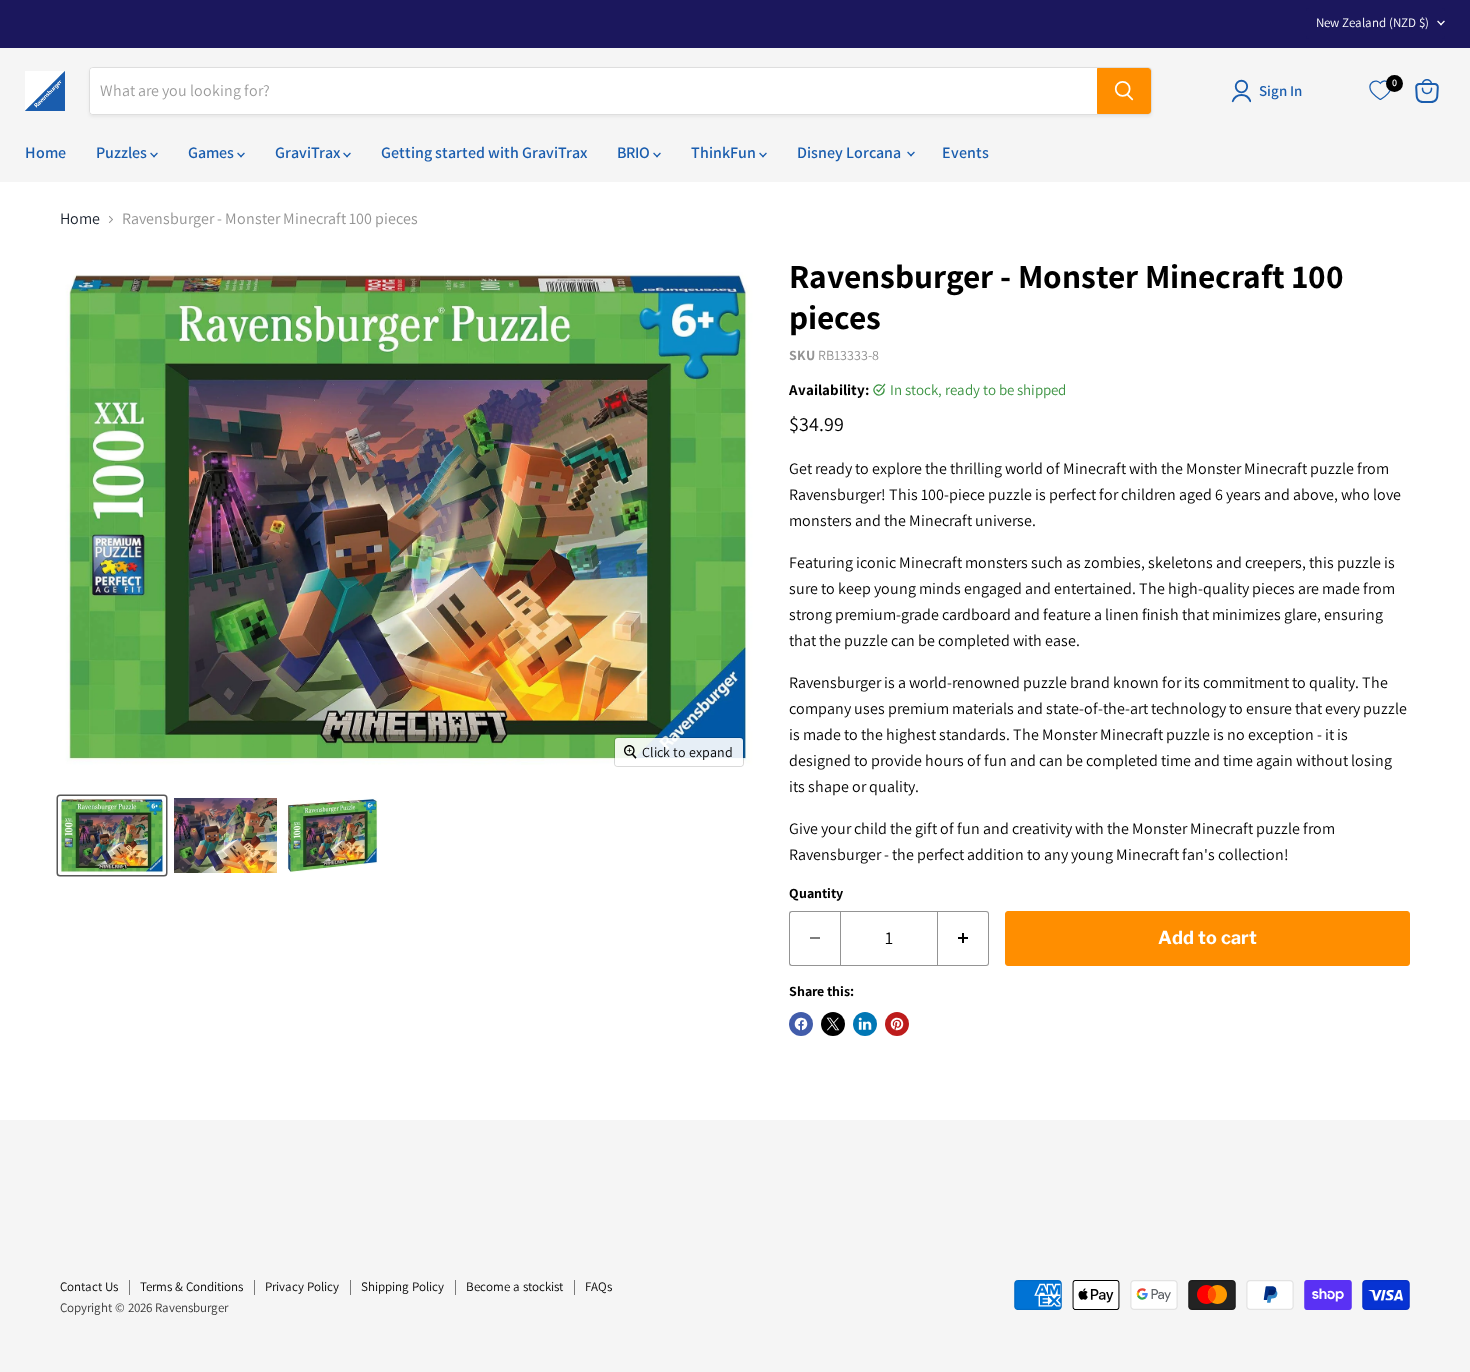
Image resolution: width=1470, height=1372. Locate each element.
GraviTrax (309, 152)
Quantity (816, 893)
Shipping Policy (402, 1286)
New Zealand (1372, 22)
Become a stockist (514, 1286)
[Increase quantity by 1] (963, 938)
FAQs (598, 1286)
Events (965, 152)
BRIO (635, 152)
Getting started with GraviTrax (484, 152)
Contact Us (89, 1286)
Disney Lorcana (850, 152)
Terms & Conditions (191, 1286)
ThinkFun (725, 152)
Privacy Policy (302, 1286)
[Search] (1124, 91)
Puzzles (123, 152)
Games (212, 152)
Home (45, 152)
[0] (1380, 91)
